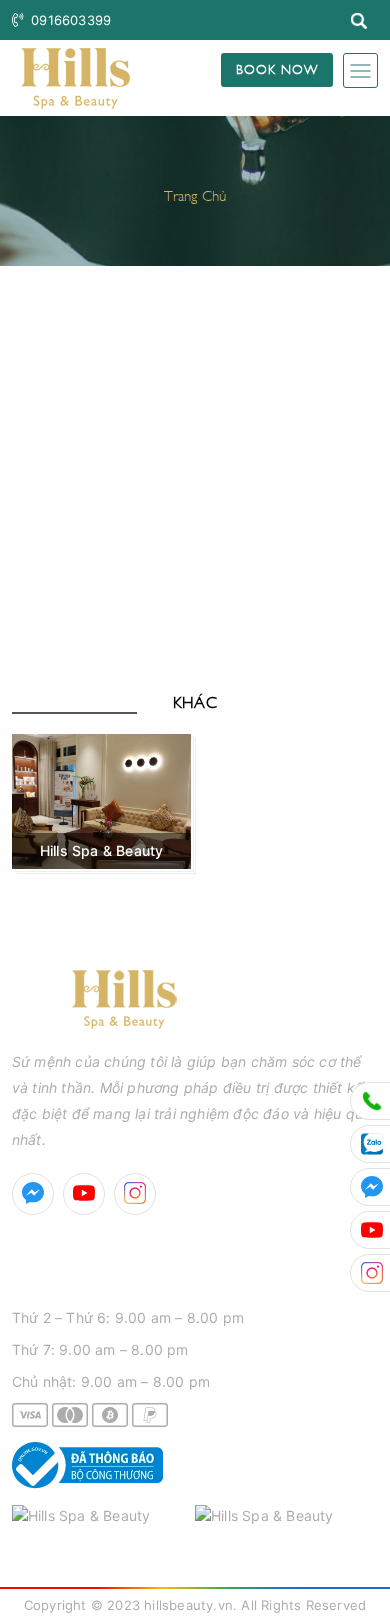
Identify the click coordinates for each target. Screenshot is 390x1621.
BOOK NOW (277, 68)
